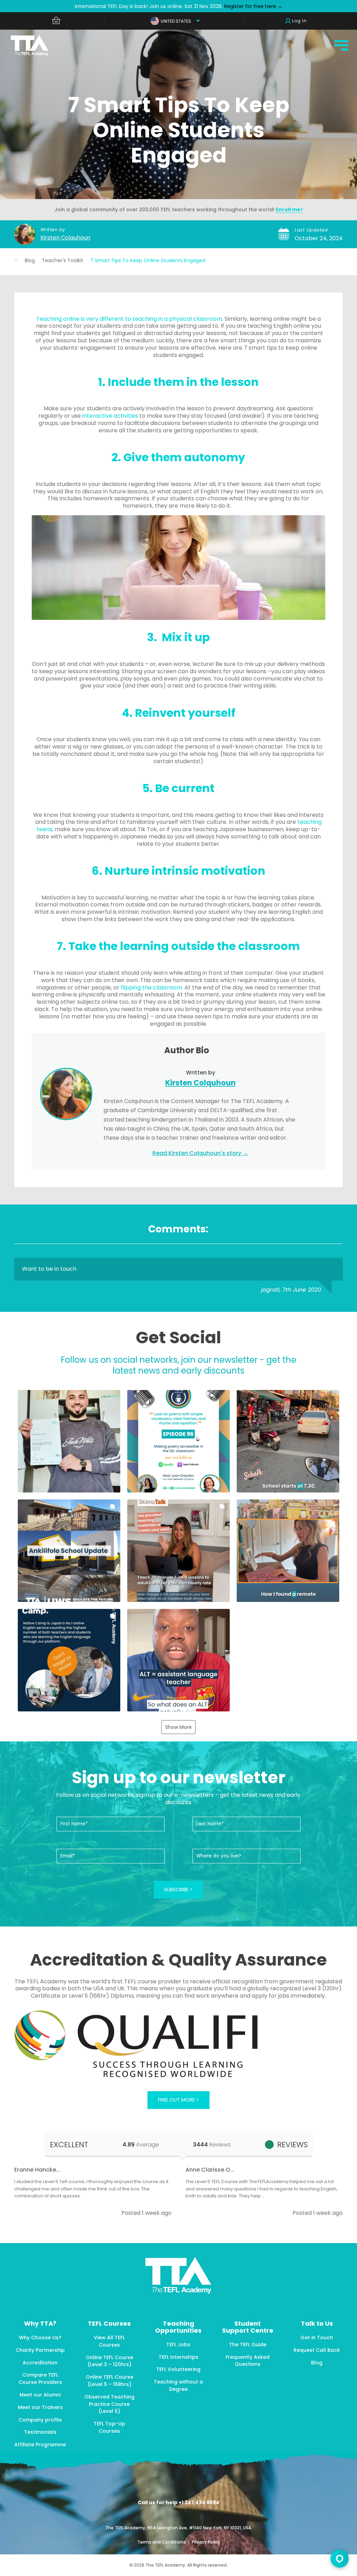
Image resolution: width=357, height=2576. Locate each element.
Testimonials (40, 2432)
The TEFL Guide (248, 2345)
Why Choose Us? (40, 2338)
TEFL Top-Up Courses (109, 2427)
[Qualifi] (178, 2045)
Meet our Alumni (40, 2395)
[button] (69, 1441)
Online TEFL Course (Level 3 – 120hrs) (109, 2361)
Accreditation (40, 2363)
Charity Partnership (40, 2350)
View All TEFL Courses (109, 2341)
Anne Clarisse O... (210, 2170)
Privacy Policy (206, 2542)
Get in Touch (317, 2338)
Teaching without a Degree (178, 2385)
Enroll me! (289, 210)
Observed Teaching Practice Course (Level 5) (109, 2404)
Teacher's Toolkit (63, 260)
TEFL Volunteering (178, 2369)
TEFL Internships (178, 2357)
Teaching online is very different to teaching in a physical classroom (129, 319)
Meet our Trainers (40, 2407)
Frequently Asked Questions (248, 2361)
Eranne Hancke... (37, 2170)
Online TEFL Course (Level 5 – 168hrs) (109, 2381)
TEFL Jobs (178, 2345)
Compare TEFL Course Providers (40, 2379)
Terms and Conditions (162, 2542)
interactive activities (110, 416)
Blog (30, 260)
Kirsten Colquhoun (65, 238)
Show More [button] (178, 1727)
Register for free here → (253, 6)
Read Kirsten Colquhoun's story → (200, 1153)
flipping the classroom (151, 987)
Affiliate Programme (40, 2445)
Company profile (40, 2420)
